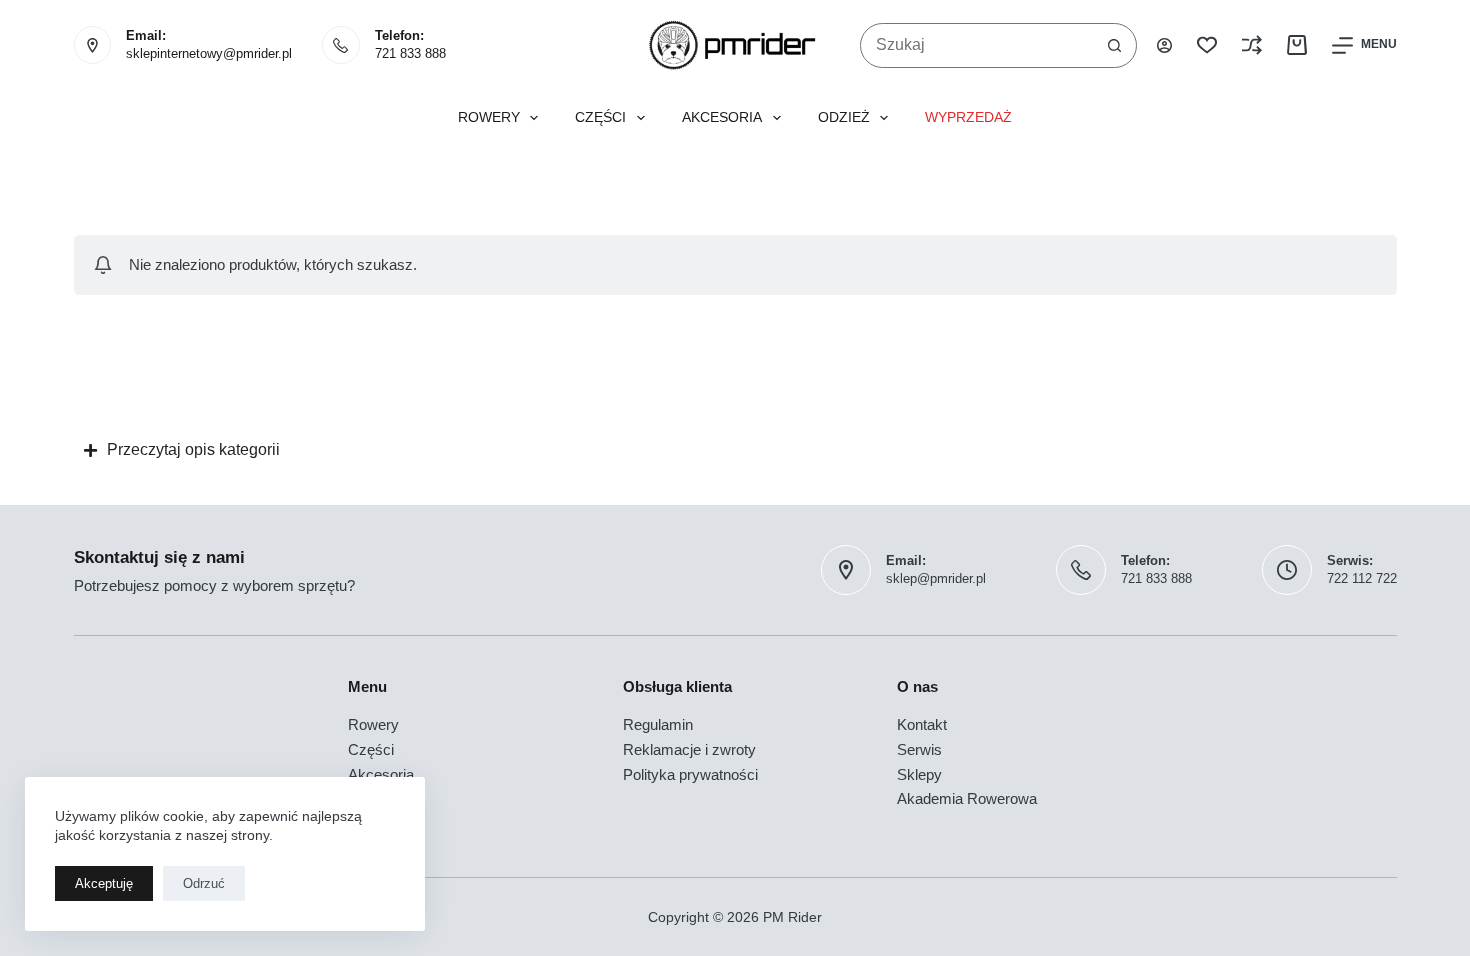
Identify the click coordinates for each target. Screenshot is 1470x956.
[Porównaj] (1252, 45)
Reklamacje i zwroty (689, 749)
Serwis (919, 749)
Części (600, 117)
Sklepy (919, 774)
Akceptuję (104, 883)
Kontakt (922, 724)
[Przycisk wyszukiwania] (1114, 45)
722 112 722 (1362, 578)
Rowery (489, 117)
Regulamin (658, 724)
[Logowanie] (1164, 45)
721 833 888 (410, 53)
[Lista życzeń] (1207, 45)
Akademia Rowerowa (967, 798)
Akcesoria (722, 117)
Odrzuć (204, 883)
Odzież (844, 117)
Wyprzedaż (968, 117)
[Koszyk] (1297, 45)
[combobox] (977, 45)
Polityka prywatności (690, 774)
